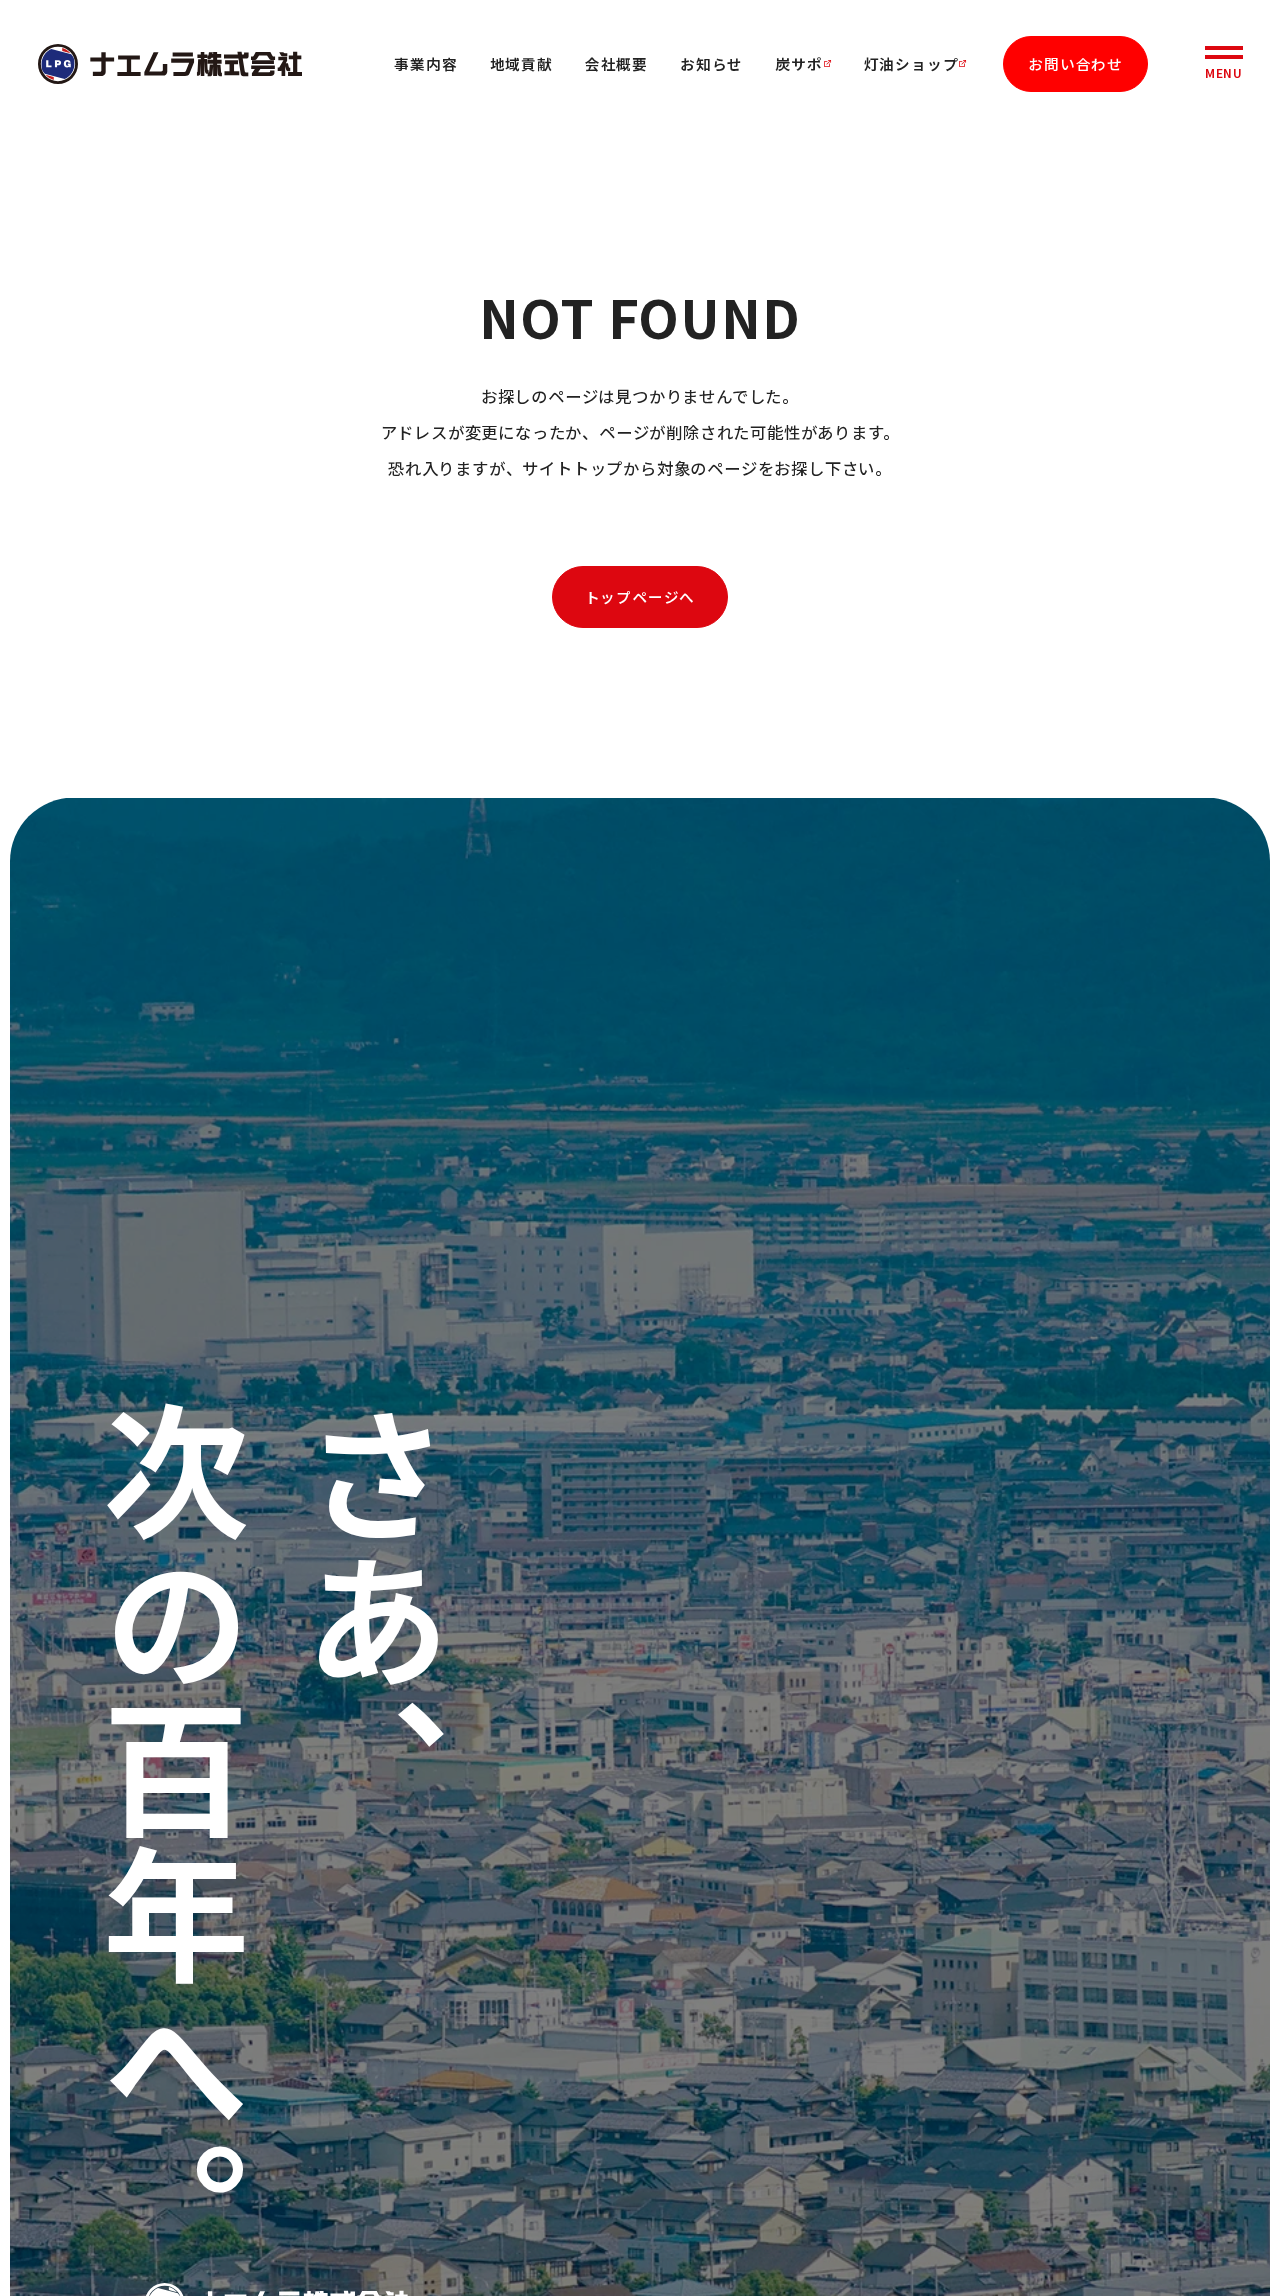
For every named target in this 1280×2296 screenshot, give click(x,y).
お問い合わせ (1075, 63)
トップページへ (640, 596)
